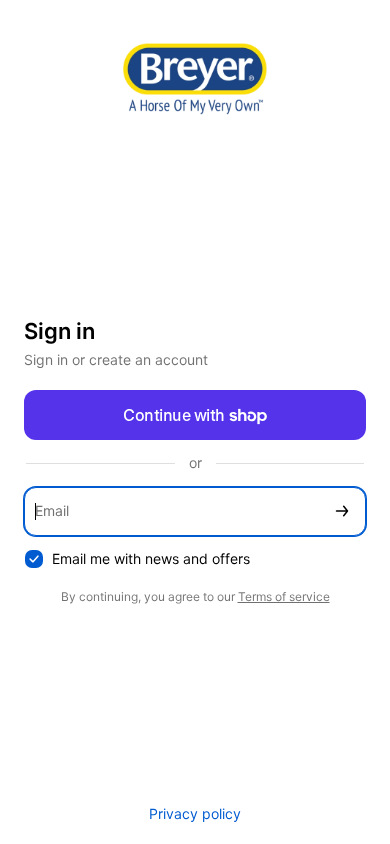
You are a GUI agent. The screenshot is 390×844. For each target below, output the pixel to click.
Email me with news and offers (151, 558)
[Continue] (342, 511)
